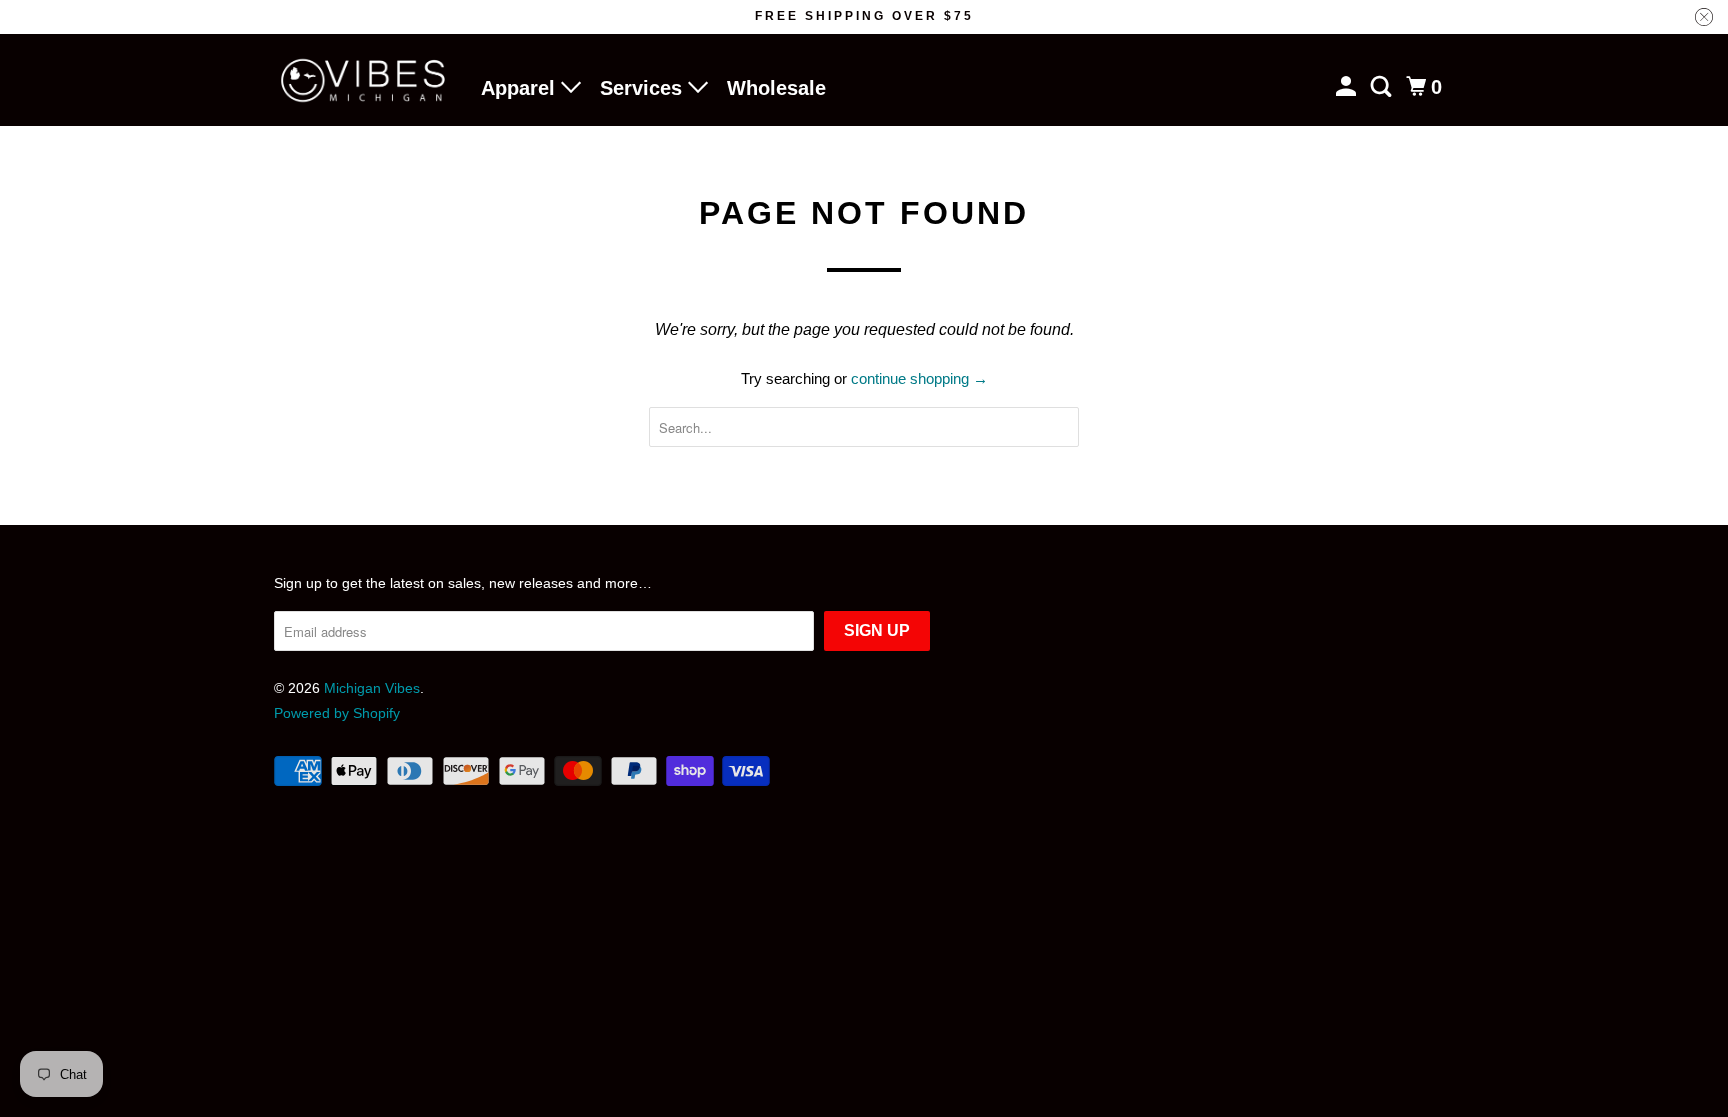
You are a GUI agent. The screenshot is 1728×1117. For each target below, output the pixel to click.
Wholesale (776, 88)
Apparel (521, 88)
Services (644, 88)
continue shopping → (919, 378)
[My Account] (1348, 87)
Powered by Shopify (337, 713)
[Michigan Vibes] (364, 80)
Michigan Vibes (372, 688)
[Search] (1383, 87)
